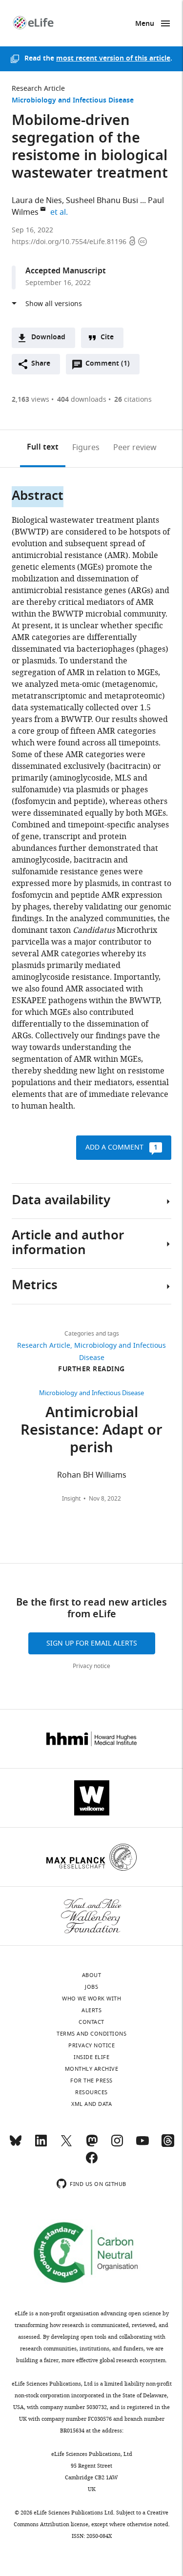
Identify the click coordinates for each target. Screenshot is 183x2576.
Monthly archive (92, 2069)
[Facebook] (92, 2162)
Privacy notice (91, 1666)
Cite (107, 338)
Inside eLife (91, 2057)
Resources (91, 2092)
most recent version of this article (113, 59)
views (30, 400)
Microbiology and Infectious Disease (73, 101)
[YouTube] (142, 2145)
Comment (107, 366)
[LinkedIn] (41, 2145)
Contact (91, 2022)
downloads (82, 400)
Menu (145, 24)
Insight (71, 1499)
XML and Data (91, 2104)
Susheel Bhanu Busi (102, 201)
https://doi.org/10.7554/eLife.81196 (70, 242)
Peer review (135, 448)
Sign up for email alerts (92, 1643)
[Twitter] (66, 2145)
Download (48, 338)
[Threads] (168, 2145)
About (92, 1975)
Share (41, 364)
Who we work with (91, 1999)
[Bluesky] (16, 2145)
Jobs (91, 1987)
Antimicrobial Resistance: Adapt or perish (91, 1431)
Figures (86, 448)
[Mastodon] (92, 2145)
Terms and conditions (91, 2034)
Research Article (38, 89)
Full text (43, 448)
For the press (91, 2081)
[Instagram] (117, 2145)
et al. (61, 212)
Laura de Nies (37, 201)
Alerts (91, 2010)
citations (133, 400)
